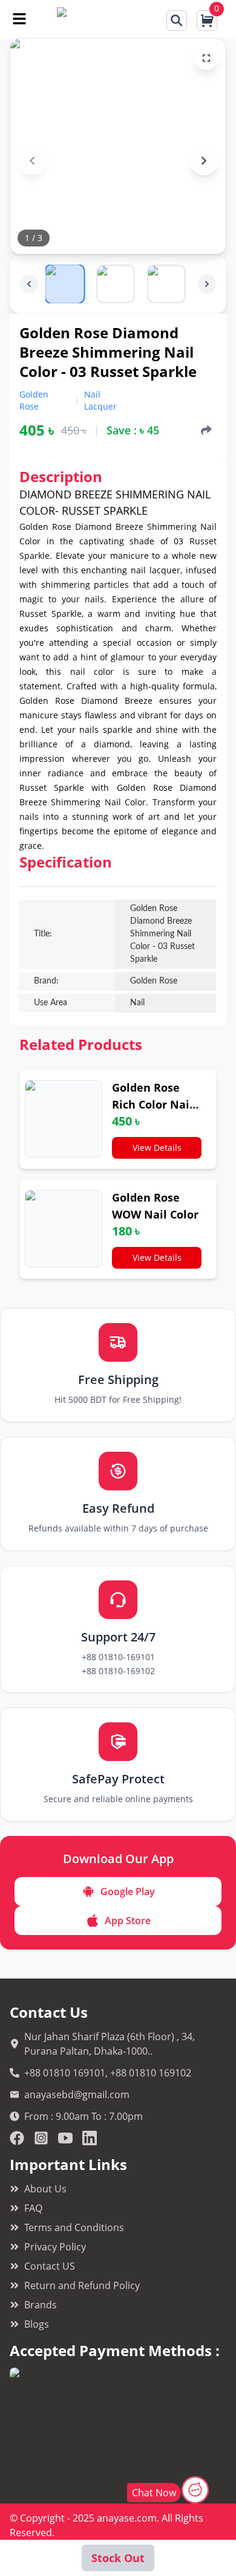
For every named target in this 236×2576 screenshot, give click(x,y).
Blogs (37, 2324)
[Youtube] (65, 2138)
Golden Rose (34, 400)
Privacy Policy (55, 2247)
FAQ (33, 2208)
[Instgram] (41, 2138)
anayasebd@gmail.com (77, 2095)
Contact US (50, 2266)
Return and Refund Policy (82, 2285)
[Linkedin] (90, 2138)
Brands (41, 2305)
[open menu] (19, 19)
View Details (157, 1148)
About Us (45, 2189)
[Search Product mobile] (177, 21)
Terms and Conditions (74, 2227)
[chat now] (195, 2490)
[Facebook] (17, 2138)
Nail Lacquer (100, 400)
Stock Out (118, 2558)
